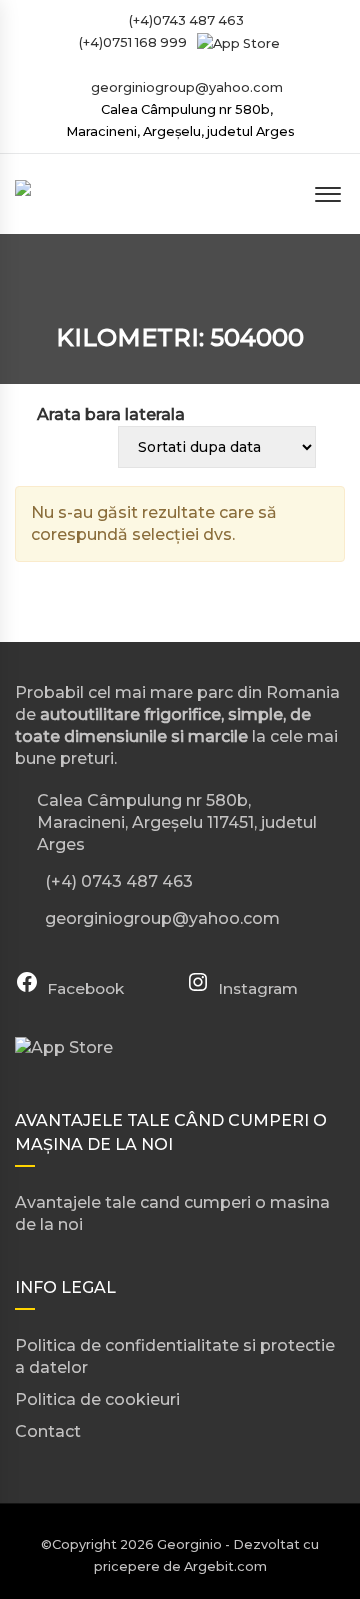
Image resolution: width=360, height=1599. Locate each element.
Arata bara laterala (111, 414)
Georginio (189, 1544)
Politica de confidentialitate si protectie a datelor (175, 1356)
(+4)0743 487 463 (185, 20)
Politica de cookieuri (97, 1399)
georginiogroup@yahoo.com (187, 87)
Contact (48, 1431)
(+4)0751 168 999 (131, 42)
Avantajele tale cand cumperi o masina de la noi (172, 1213)
